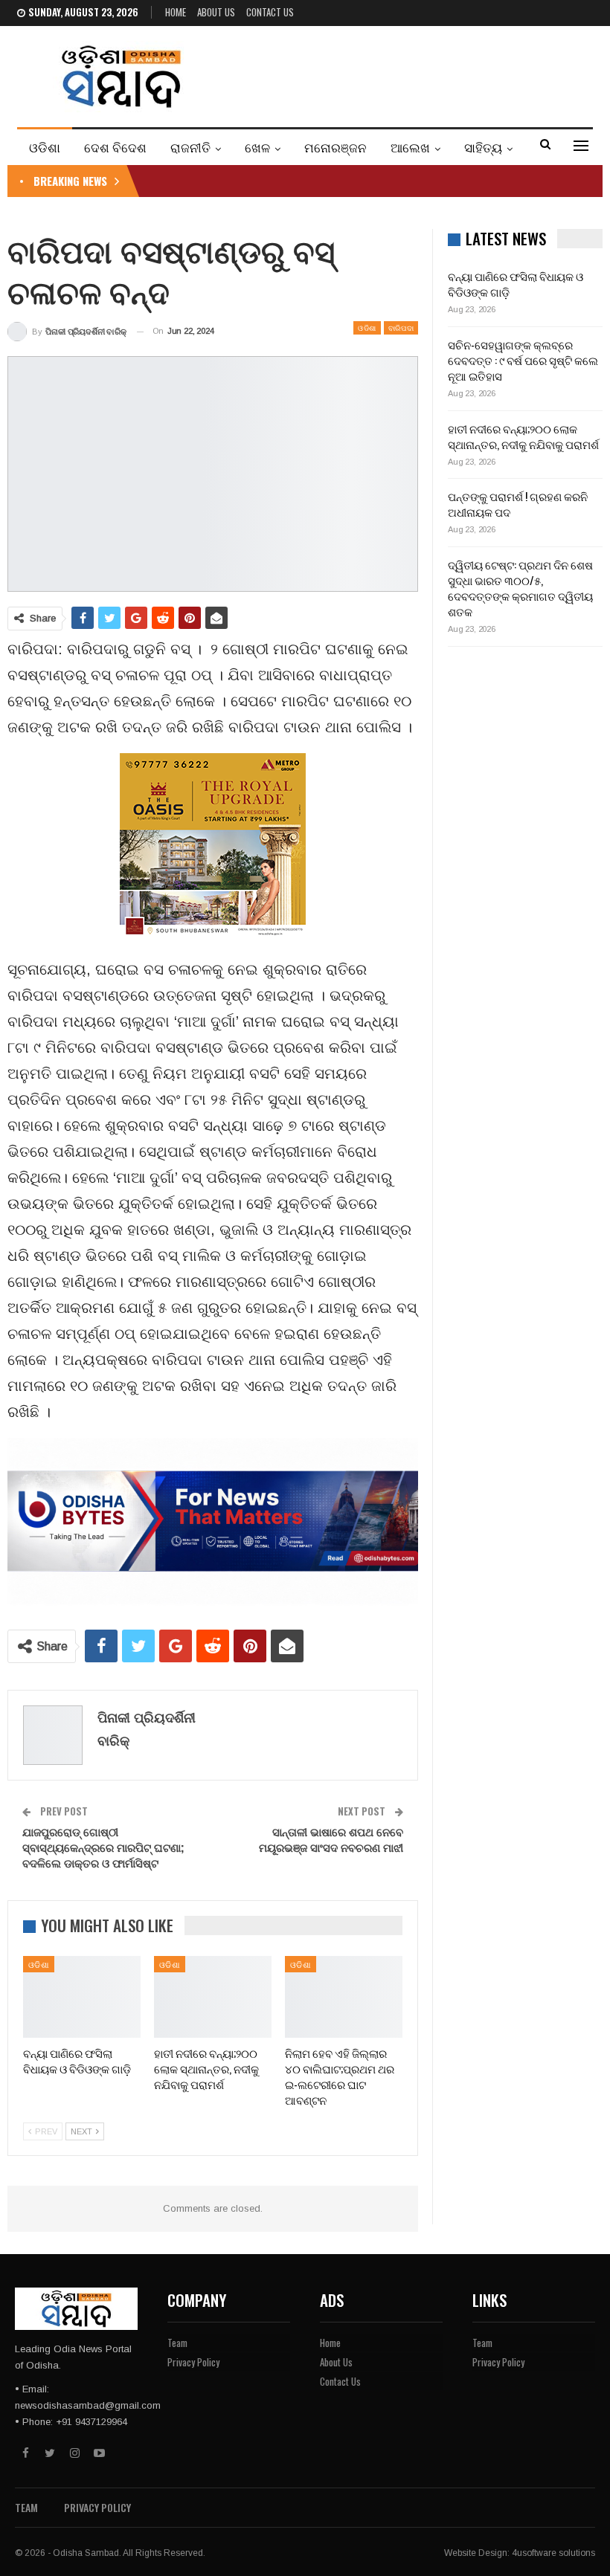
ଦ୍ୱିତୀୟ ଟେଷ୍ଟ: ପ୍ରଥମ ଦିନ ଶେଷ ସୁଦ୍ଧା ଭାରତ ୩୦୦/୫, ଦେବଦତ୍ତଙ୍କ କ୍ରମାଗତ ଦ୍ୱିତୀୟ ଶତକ (520, 588)
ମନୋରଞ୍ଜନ (335, 147)
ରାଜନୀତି (190, 147)
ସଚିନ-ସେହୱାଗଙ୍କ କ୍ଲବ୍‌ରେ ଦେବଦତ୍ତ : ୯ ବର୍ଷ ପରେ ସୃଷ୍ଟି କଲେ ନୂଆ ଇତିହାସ (523, 360)
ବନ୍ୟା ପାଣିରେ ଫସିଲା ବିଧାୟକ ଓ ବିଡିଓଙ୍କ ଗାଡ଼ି (516, 284)
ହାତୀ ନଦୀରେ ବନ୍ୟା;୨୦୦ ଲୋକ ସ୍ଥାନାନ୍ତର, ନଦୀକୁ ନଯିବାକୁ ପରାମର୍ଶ (523, 436)
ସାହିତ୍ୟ (483, 147)
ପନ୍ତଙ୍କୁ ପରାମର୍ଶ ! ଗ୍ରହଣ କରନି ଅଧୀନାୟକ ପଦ (518, 504)
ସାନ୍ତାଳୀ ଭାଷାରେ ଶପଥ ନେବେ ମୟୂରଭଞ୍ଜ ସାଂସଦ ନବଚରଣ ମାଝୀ (331, 1839)
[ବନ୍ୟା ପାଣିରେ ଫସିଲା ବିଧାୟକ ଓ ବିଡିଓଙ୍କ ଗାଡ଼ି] (82, 1997)
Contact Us (270, 12)
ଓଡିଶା (45, 147)
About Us (216, 12)
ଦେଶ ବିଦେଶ (115, 147)
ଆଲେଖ (410, 147)
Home (176, 12)
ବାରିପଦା (401, 327)
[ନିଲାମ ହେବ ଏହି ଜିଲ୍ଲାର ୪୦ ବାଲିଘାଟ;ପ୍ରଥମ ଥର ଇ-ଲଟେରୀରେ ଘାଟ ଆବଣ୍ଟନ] (344, 1997)
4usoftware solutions (553, 2553)
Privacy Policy (193, 2362)
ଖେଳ (257, 147)
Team (177, 2343)
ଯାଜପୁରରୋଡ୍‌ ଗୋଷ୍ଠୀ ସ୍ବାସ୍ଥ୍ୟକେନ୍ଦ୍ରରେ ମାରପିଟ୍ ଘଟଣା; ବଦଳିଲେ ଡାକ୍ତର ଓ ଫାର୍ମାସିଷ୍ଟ (103, 1847)
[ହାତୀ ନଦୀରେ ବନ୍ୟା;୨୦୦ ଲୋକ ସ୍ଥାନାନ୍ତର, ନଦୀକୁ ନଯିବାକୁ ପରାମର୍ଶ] (213, 1997)
